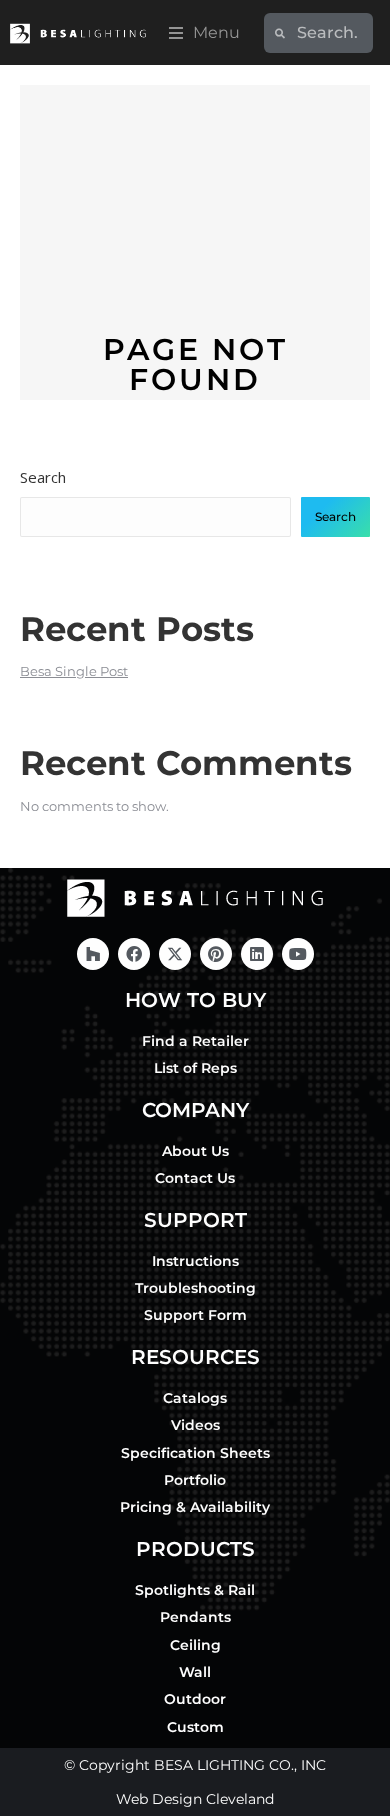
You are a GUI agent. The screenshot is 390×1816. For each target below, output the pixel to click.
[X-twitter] (175, 954)
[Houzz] (93, 954)
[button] (204, 33)
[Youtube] (298, 954)
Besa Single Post (74, 671)
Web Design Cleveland (195, 1799)
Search (43, 477)
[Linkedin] (257, 954)
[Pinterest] (216, 954)
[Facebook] (134, 954)
